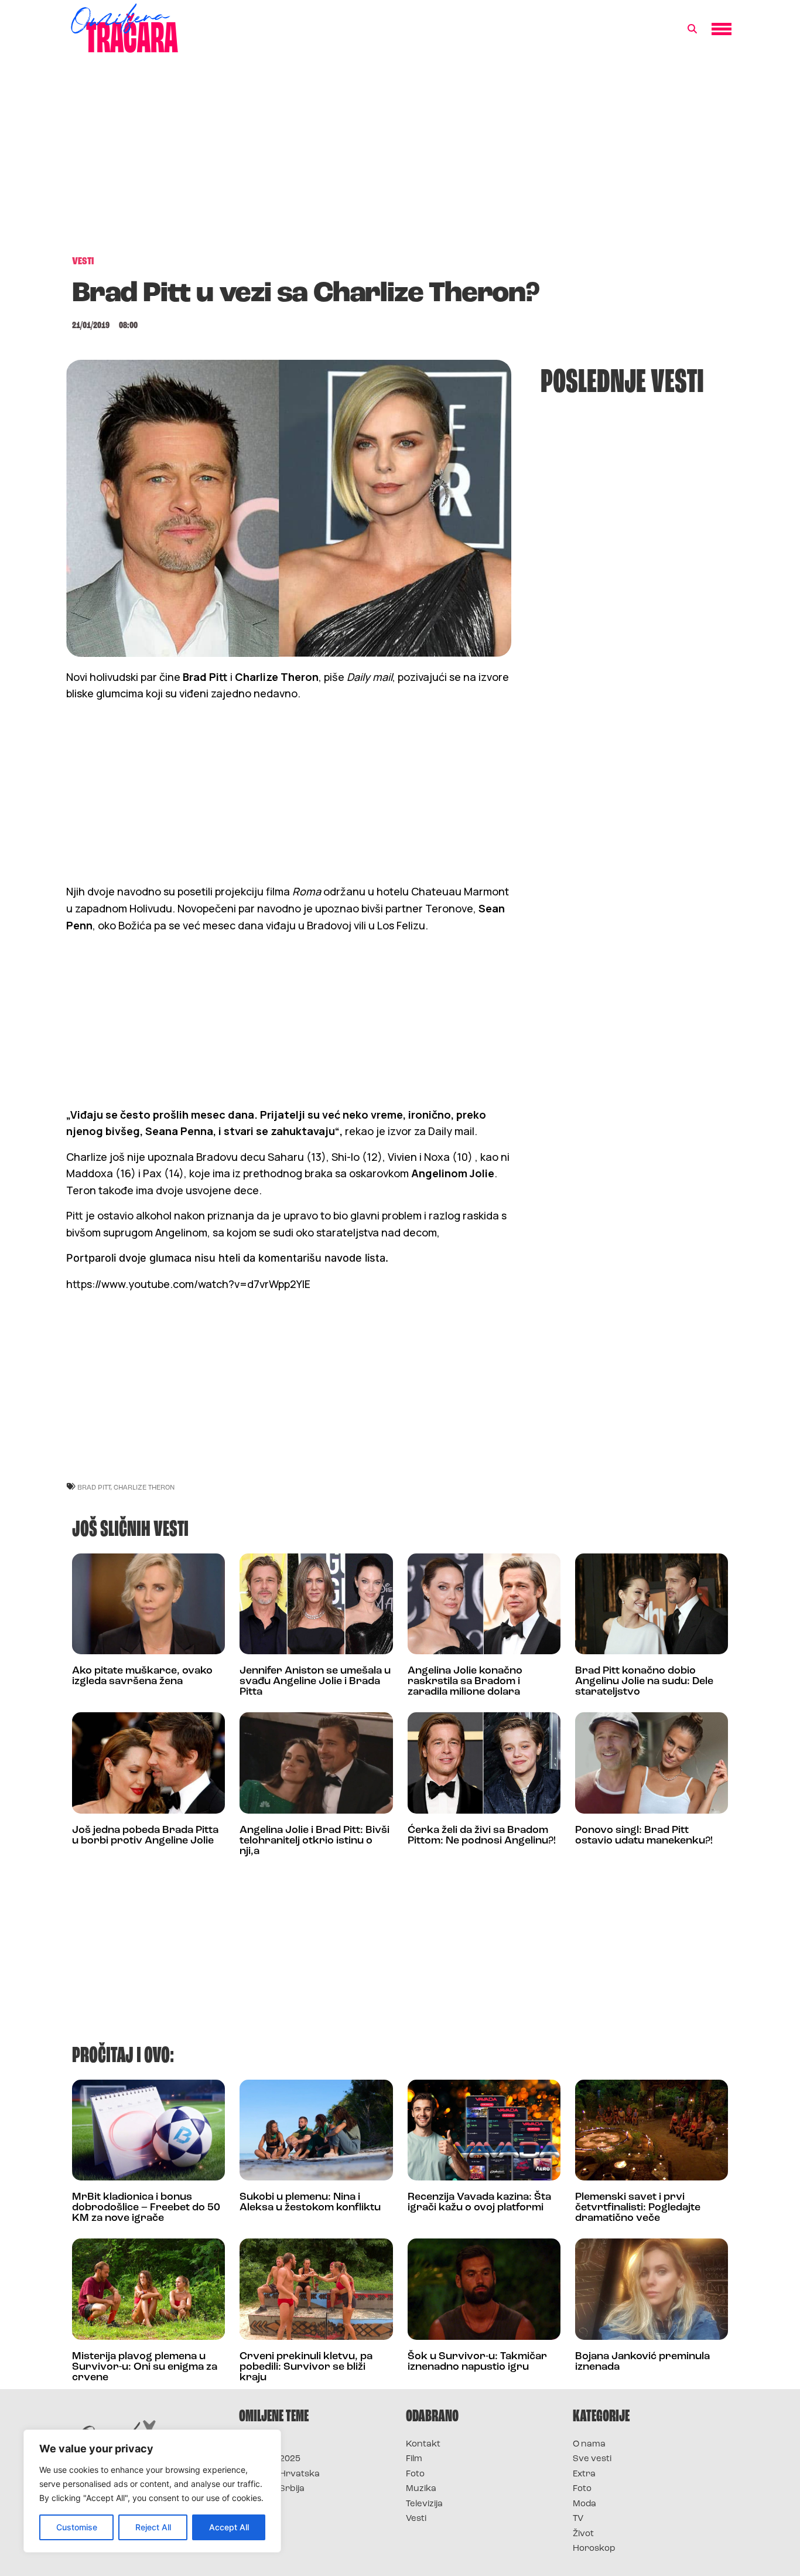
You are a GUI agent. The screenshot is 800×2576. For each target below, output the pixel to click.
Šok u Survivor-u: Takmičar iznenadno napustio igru (477, 2362)
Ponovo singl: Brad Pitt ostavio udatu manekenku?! (644, 1836)
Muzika (421, 2489)
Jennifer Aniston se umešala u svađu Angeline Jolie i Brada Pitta (315, 1682)
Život (583, 2534)
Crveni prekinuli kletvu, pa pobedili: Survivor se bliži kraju (306, 2367)
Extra (584, 2474)
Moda (584, 2504)
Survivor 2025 (270, 2459)
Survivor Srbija (272, 2489)
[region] (152, 2491)
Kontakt (423, 2444)
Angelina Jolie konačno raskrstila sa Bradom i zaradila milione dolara (465, 1682)
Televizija (424, 2504)
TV (578, 2519)
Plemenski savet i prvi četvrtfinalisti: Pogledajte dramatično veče (638, 2208)
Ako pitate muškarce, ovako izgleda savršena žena (142, 1677)
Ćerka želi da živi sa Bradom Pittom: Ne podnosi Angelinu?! (482, 1836)
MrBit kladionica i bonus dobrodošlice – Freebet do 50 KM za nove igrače (146, 2208)
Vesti (416, 2519)
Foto (415, 2474)
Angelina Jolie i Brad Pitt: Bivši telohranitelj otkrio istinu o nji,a (314, 1841)
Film (414, 2459)
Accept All (229, 2527)
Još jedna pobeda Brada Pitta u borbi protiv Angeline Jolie (145, 1836)
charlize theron (144, 1487)
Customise (77, 2527)
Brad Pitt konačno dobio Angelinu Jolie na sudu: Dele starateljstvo (644, 1682)
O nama (589, 2444)
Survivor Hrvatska (279, 2474)
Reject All (153, 2527)
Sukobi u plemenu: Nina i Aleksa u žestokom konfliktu (310, 2203)
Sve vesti (592, 2459)
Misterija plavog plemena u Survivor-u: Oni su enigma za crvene (145, 2367)
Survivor (258, 2444)
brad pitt (94, 1487)
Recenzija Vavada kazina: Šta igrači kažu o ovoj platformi (479, 2203)
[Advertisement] (400, 161)
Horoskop (594, 2549)
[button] (692, 29)
